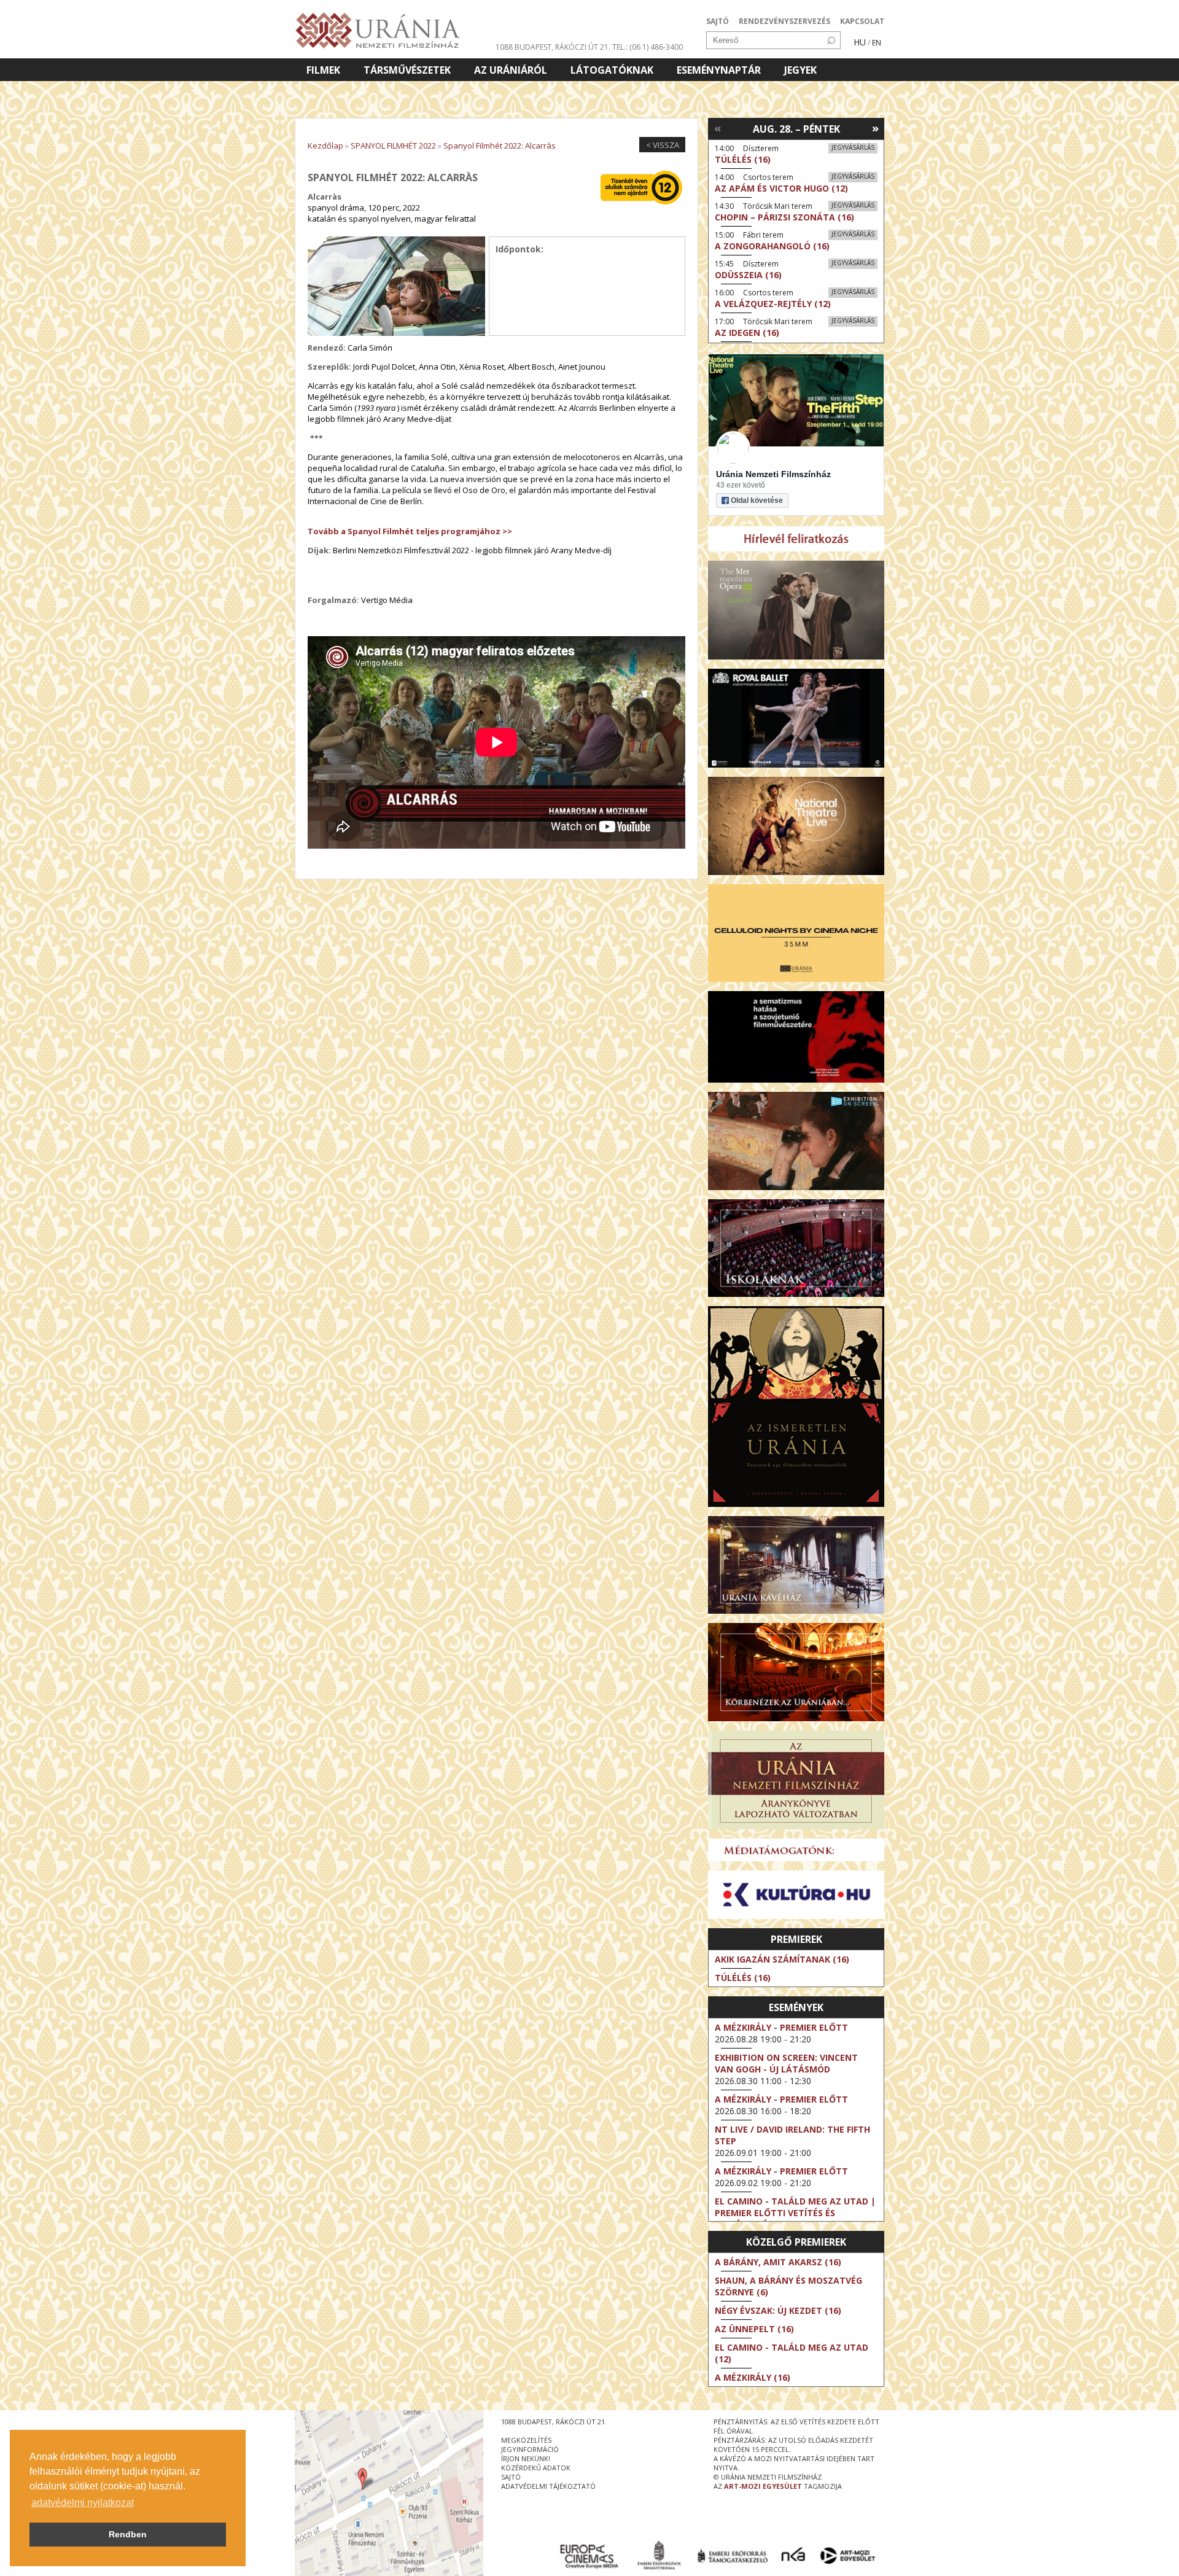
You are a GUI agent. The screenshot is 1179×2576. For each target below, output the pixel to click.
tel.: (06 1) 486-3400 (648, 47)
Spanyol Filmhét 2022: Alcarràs (500, 146)
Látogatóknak (612, 70)
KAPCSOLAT (862, 21)
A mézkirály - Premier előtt (781, 2027)
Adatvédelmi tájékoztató (548, 2486)
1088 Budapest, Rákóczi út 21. (553, 47)
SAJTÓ (718, 21)
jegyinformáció (530, 2449)
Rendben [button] (128, 2534)
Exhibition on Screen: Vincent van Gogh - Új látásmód (786, 2063)
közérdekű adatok (536, 2468)
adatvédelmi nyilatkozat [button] (83, 2503)
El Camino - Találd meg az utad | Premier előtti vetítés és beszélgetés (795, 2213)
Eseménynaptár (719, 70)
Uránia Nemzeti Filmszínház (773, 474)
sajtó (511, 2477)
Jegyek (800, 70)
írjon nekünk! (526, 2458)
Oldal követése (757, 500)
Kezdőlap (325, 146)
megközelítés (526, 2440)
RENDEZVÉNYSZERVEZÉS (784, 21)
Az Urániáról (511, 70)
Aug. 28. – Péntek (796, 129)
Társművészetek (407, 70)
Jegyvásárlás (853, 147)
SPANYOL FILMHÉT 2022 (393, 146)
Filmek (323, 70)
